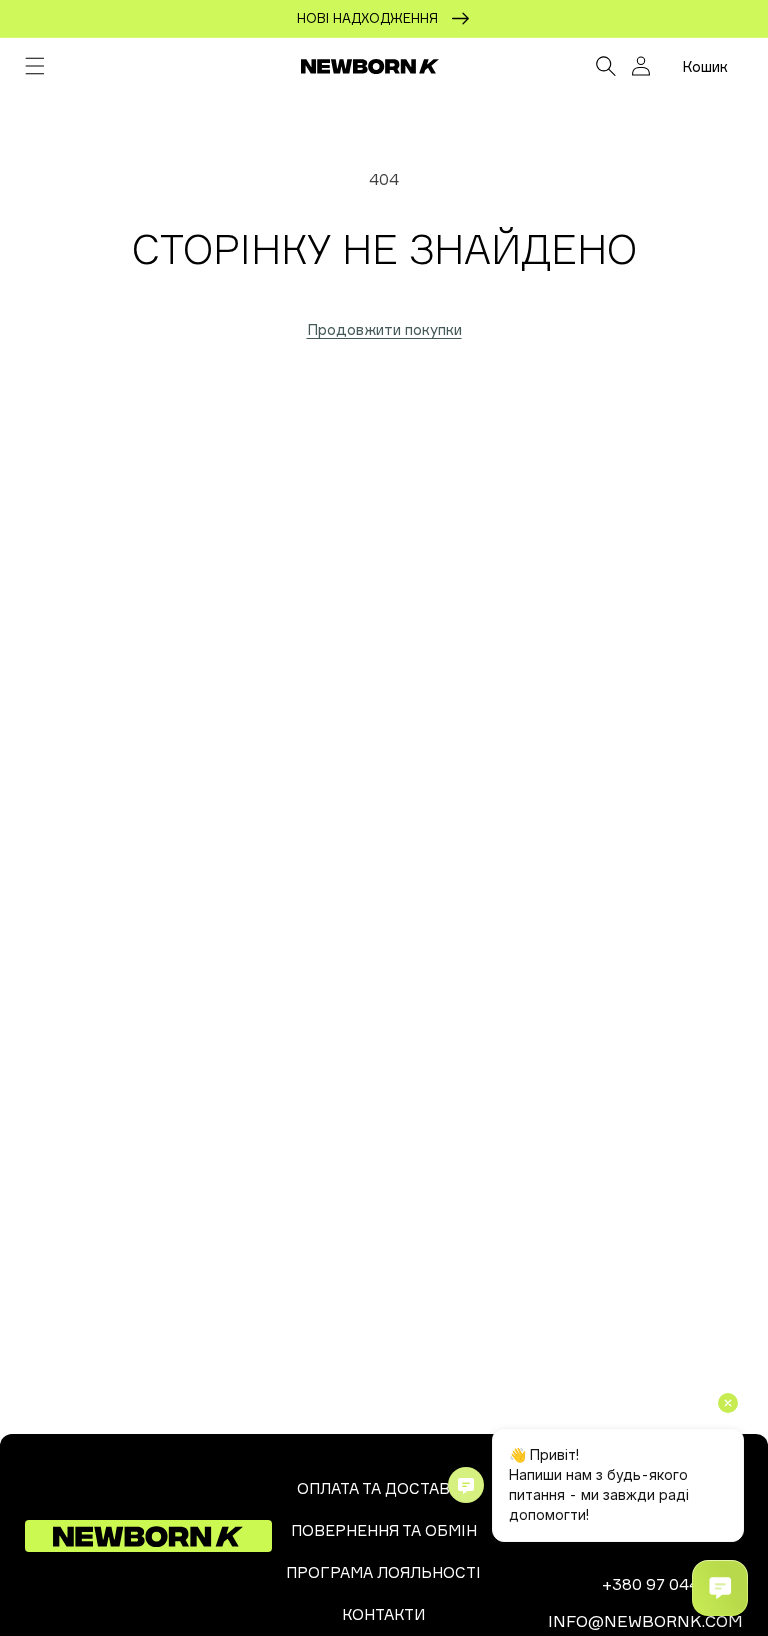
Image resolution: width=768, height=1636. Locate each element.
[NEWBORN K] (369, 66)
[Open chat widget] (720, 1588)
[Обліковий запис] (641, 66)
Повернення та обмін (384, 1530)
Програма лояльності (383, 1572)
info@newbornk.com (645, 1621)
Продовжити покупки (384, 329)
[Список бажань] (561, 66)
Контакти (383, 1614)
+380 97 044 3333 (672, 1584)
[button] (35, 66)
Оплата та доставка (383, 1488)
